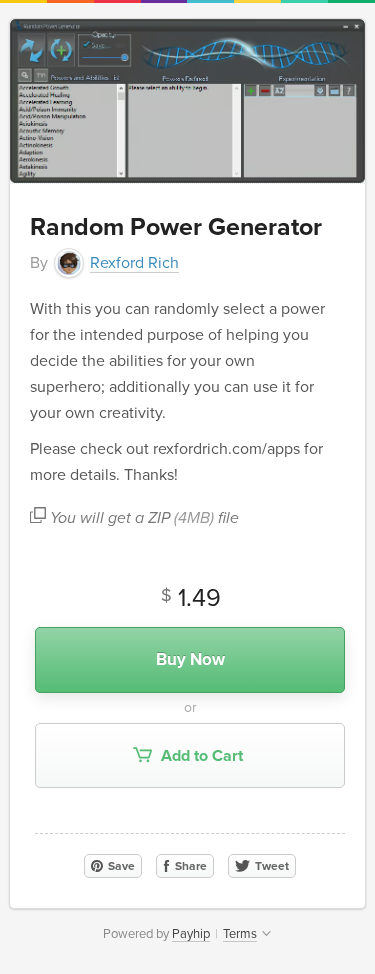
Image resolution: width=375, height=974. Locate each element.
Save (120, 866)
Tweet (270, 866)
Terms (240, 934)
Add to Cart (200, 756)
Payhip (191, 934)
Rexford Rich (134, 263)
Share (189, 866)
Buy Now (190, 659)
